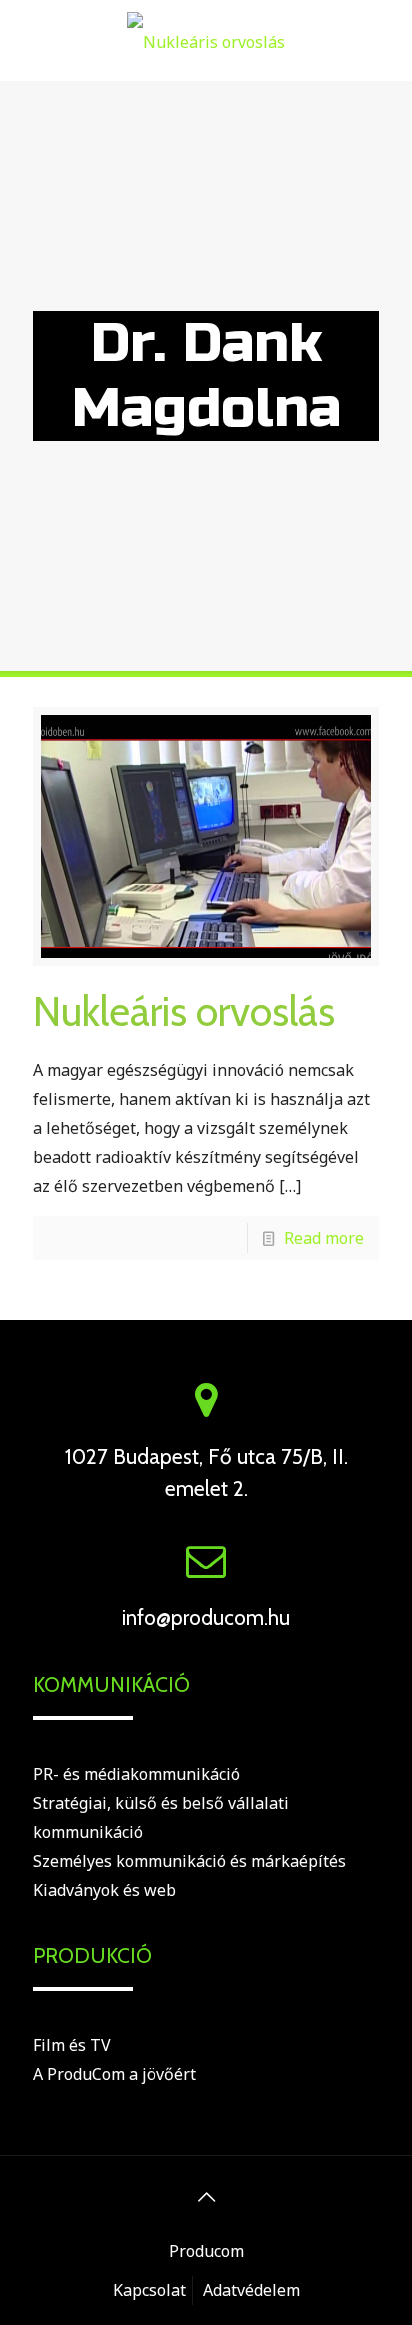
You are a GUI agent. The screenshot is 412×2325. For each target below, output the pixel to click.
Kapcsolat (149, 2290)
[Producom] (206, 40)
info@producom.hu (206, 1617)
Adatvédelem (251, 2290)
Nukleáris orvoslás (184, 1011)
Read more (324, 1238)
